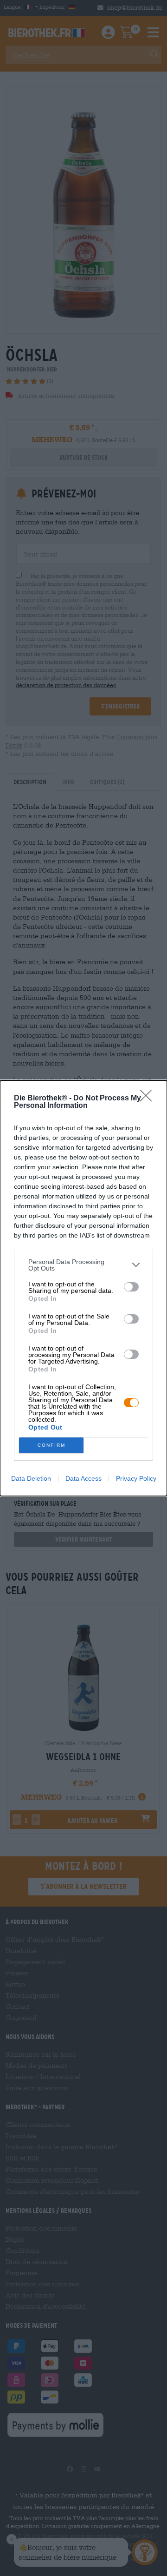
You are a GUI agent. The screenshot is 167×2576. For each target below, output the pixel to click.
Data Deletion (31, 1478)
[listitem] (83, 1265)
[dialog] (83, 1288)
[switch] (131, 1287)
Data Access (83, 1478)
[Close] (149, 1099)
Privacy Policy (136, 1478)
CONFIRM (51, 1445)
